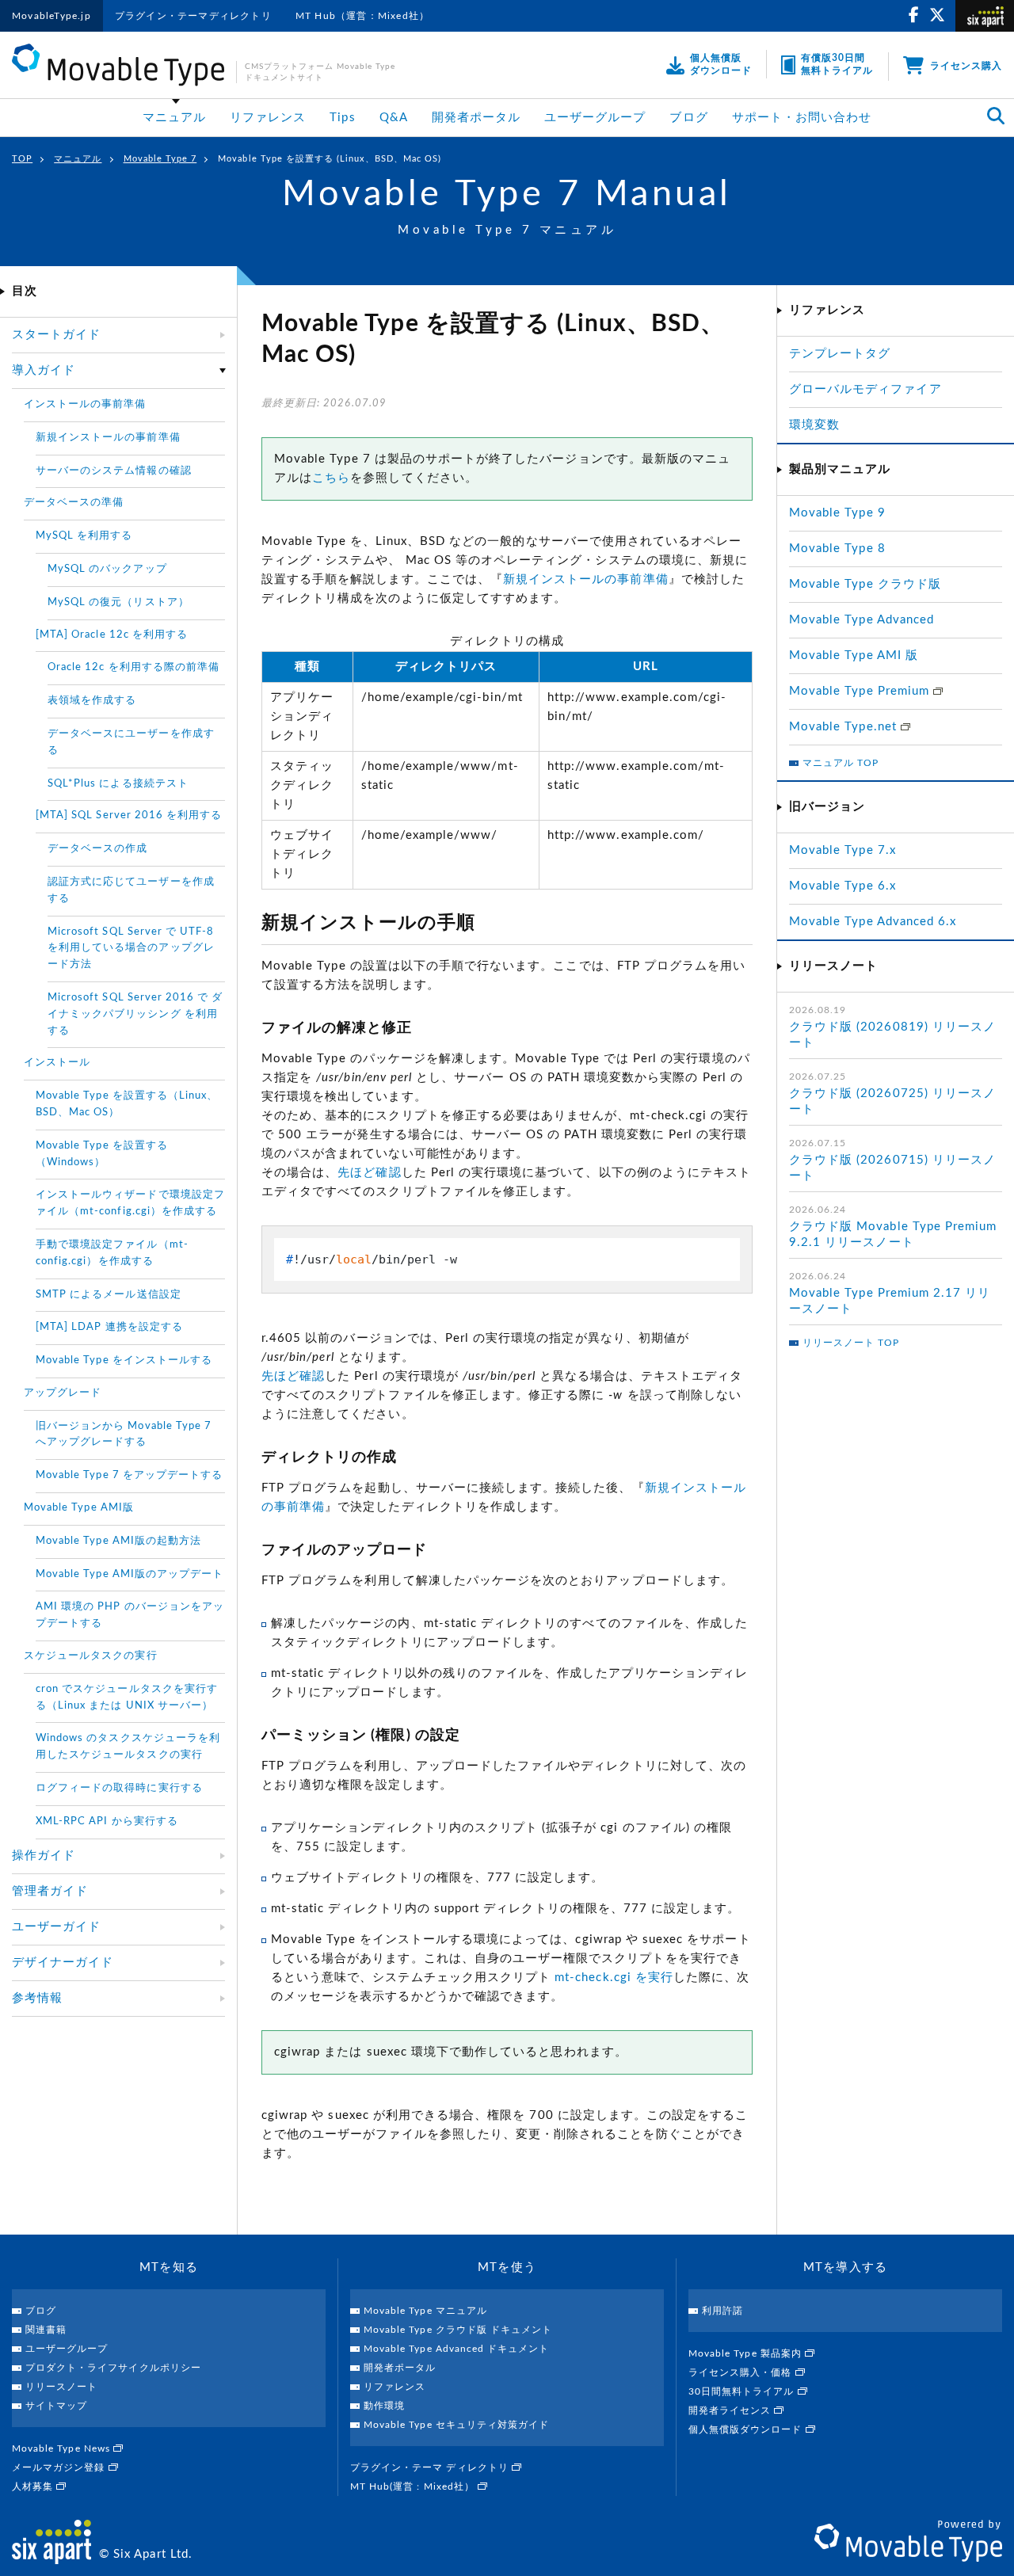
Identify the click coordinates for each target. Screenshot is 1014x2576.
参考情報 (37, 1998)
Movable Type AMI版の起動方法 (118, 1541)
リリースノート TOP (851, 1343)
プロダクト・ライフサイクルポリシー (113, 2368)
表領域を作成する (92, 701)
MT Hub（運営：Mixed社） (362, 16)
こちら (331, 478)
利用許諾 (722, 2311)
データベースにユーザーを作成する (131, 742)
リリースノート (61, 2387)
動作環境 (384, 2406)
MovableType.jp (51, 16)
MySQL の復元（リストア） (118, 602)
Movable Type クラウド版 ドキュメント (458, 2330)
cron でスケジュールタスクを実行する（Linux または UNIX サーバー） (127, 1698)
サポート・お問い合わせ (802, 118)
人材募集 (34, 2486)
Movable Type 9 (837, 513)
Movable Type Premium (861, 691)
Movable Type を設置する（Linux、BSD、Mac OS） (127, 1104)
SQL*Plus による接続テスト (118, 784)
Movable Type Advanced (862, 620)
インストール (57, 1063)
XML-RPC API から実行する (107, 1821)
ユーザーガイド (56, 1927)
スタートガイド (56, 335)
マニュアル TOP (841, 763)
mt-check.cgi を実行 (614, 1978)
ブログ (688, 118)
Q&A (394, 118)
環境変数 (814, 425)
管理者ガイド (50, 1891)
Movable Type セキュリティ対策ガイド (456, 2425)
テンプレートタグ (840, 354)
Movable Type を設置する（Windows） (102, 1154)
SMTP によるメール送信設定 (109, 1295)
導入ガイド (44, 370)
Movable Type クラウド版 (865, 584)
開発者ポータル (476, 118)
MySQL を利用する (84, 536)
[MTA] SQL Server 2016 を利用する (129, 815)
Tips (342, 118)
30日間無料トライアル (743, 2391)
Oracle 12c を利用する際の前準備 (133, 667)
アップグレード (63, 1393)
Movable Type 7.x (842, 850)
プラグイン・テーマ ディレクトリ (431, 2467)
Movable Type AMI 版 (854, 655)
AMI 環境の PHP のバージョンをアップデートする (130, 1615)
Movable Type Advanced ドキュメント (456, 2349)
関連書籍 (46, 2330)
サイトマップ (56, 2406)
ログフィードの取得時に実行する (119, 1788)
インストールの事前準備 (85, 404)
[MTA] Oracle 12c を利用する (112, 635)
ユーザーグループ (595, 118)
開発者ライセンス (731, 2410)
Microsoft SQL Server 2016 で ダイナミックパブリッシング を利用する (135, 1014)
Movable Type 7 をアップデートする (129, 1475)
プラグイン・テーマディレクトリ (193, 16)
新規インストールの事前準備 (586, 579)
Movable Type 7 (160, 159)
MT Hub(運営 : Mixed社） (414, 2486)
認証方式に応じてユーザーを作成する (131, 890)
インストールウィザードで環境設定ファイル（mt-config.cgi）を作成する (130, 1203)
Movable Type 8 (837, 549)
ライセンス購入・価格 (742, 2372)
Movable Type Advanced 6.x (873, 922)
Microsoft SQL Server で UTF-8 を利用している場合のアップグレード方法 (131, 949)
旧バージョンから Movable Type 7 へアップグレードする (124, 1435)
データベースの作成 (97, 849)
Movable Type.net (845, 727)
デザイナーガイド (63, 1962)
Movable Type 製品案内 (747, 2353)
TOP (22, 159)
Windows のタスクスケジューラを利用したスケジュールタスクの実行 (128, 1747)
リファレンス (268, 118)
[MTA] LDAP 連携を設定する (109, 1327)
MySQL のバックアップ (107, 569)
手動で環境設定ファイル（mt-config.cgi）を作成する (112, 1253)
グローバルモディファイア (865, 389)
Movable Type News (63, 2448)
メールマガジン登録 (60, 2467)
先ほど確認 (369, 1173)
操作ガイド (44, 1856)
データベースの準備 (74, 503)
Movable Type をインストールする (124, 1360)
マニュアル (174, 118)
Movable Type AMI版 (79, 1508)
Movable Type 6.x (842, 886)
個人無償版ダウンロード (747, 2429)
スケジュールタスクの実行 (91, 1656)
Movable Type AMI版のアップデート (130, 1574)
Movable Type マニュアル (425, 2311)
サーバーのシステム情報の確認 (114, 471)
